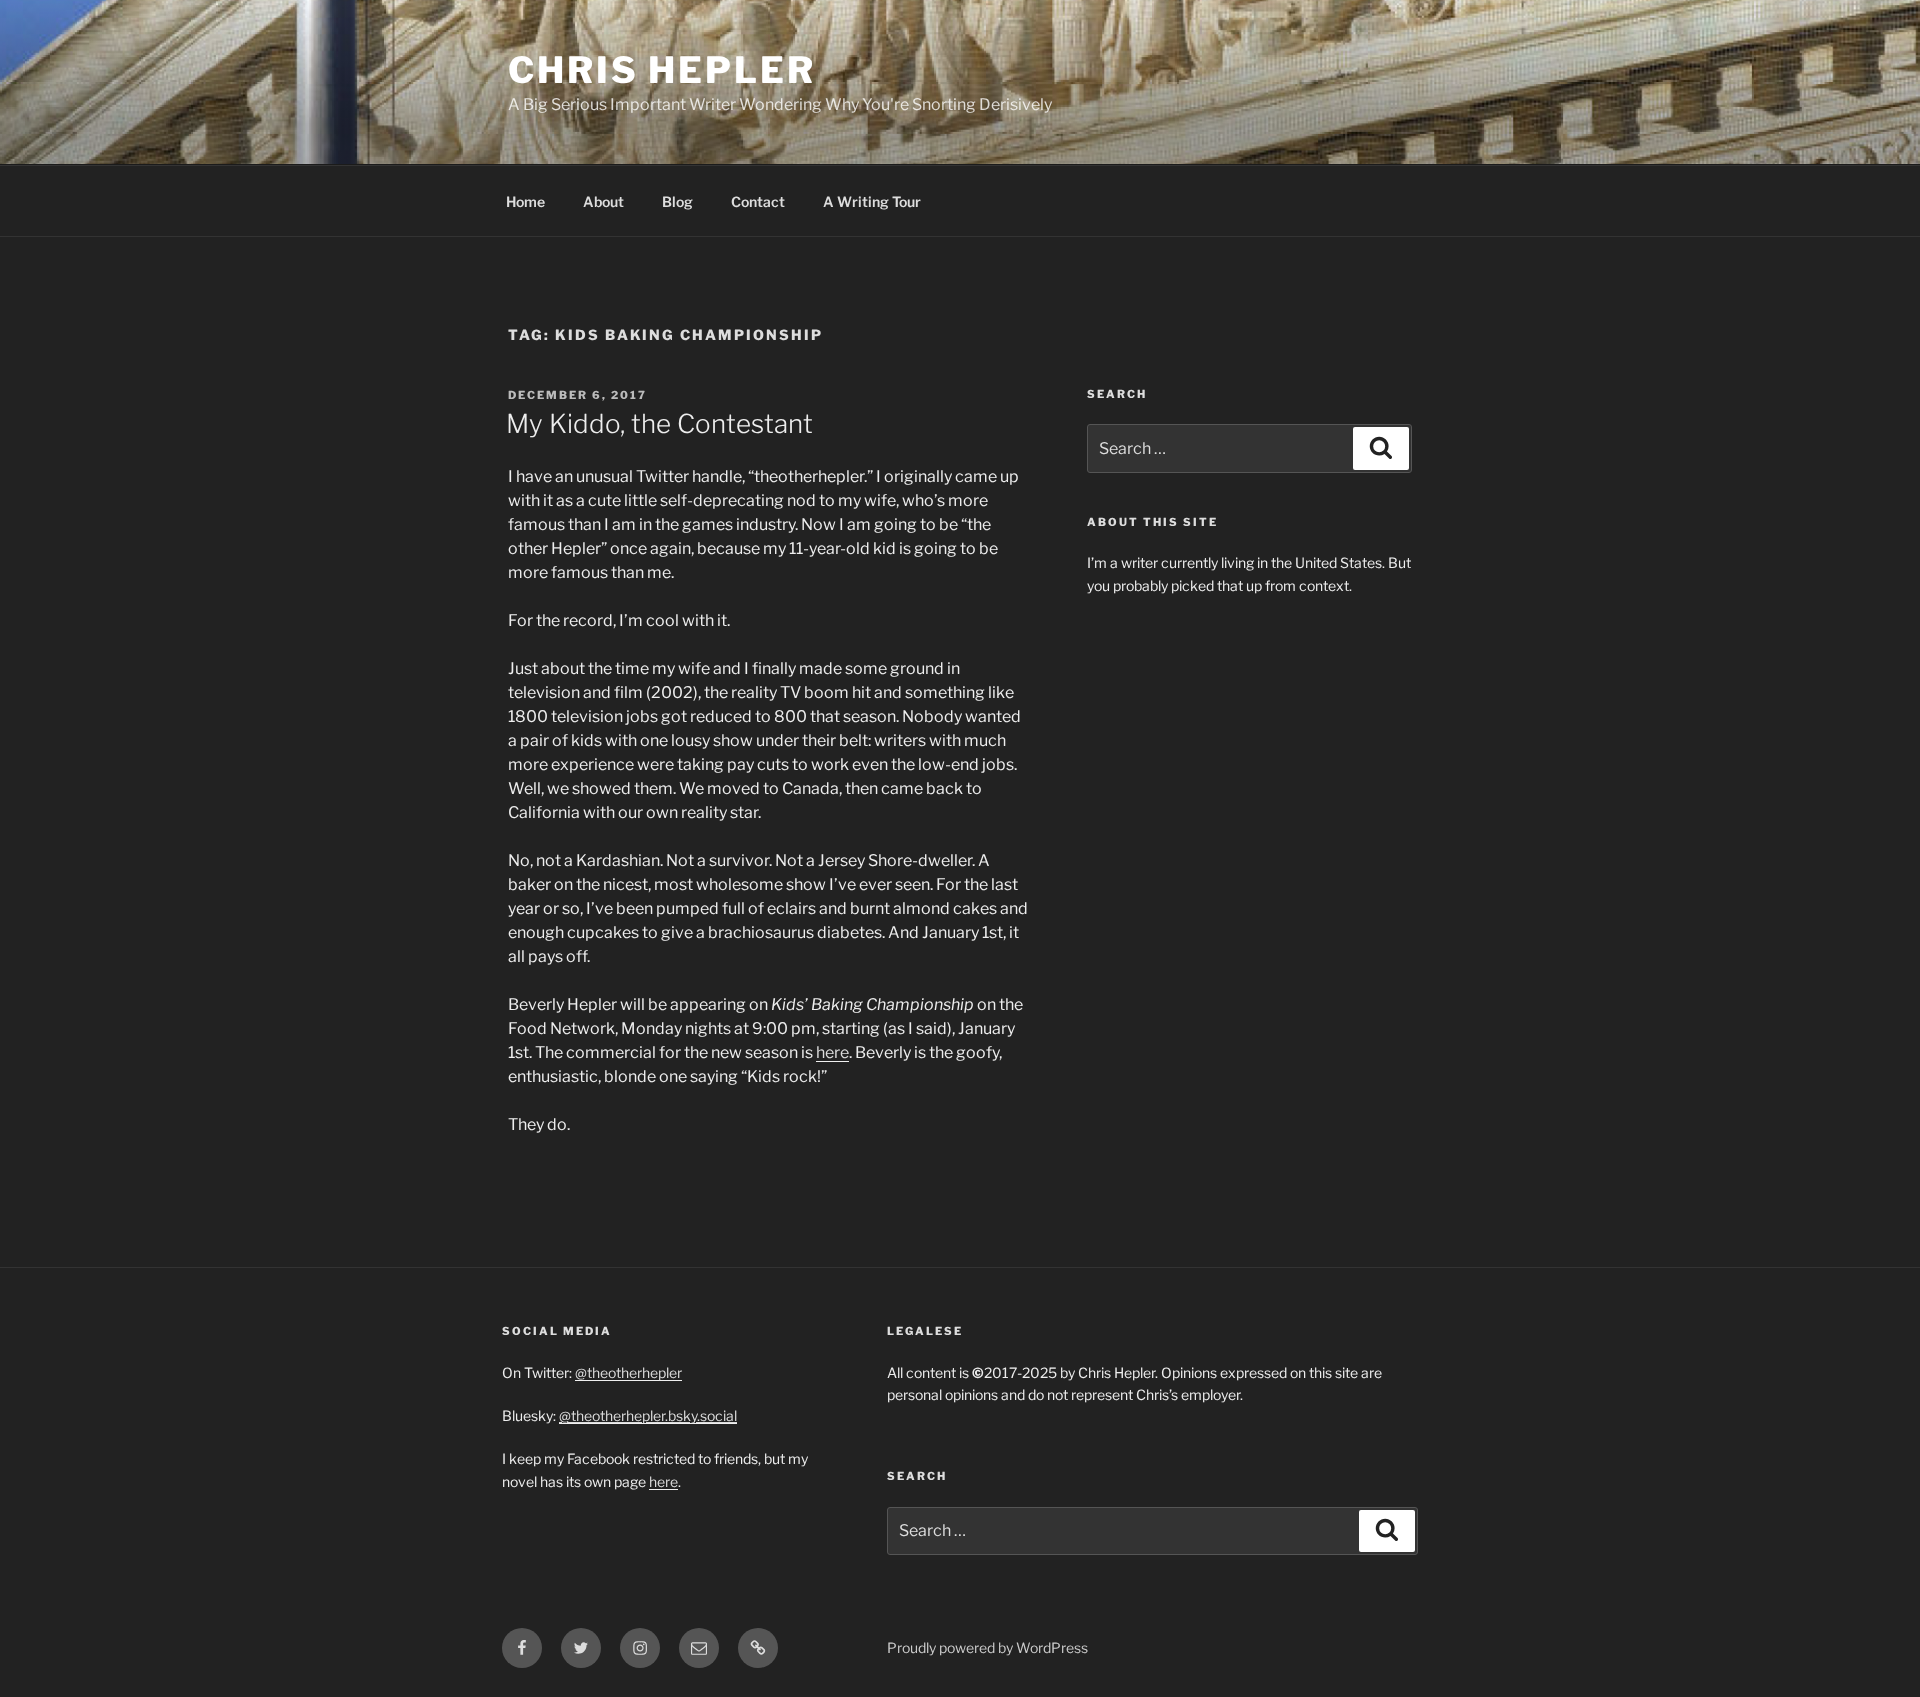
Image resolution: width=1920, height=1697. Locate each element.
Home (525, 201)
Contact (758, 201)
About (603, 201)
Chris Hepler (662, 70)
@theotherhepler (628, 1372)
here (832, 1052)
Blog (677, 201)
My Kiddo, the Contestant (659, 423)
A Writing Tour (872, 201)
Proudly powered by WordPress (987, 1647)
